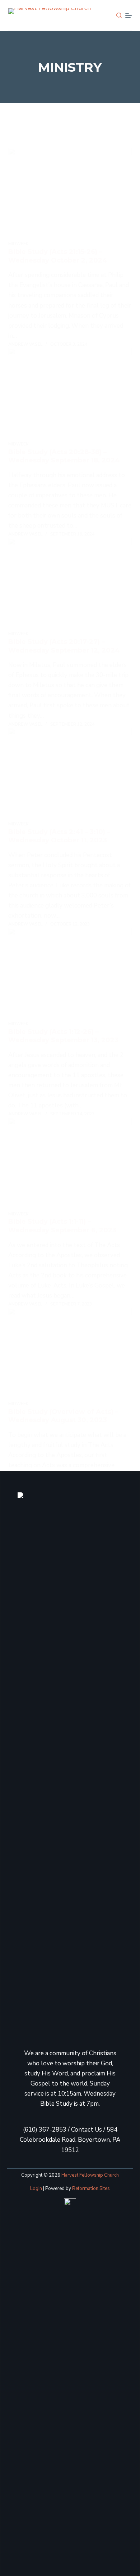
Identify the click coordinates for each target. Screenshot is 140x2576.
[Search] (119, 15)
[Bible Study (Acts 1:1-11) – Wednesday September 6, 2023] (70, 1164)
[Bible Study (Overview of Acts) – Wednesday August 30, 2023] (70, 1354)
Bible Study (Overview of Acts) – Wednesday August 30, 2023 (63, 1416)
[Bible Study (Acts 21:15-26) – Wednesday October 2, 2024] (70, 194)
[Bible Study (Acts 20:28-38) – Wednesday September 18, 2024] (70, 394)
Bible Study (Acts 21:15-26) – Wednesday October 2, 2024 (58, 256)
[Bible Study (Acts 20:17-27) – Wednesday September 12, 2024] (70, 584)
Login (36, 2189)
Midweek (18, 244)
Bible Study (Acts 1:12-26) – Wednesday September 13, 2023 (63, 1036)
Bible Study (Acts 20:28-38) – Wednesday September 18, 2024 (64, 456)
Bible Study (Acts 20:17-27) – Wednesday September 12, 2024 (64, 646)
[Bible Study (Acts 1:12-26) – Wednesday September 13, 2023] (70, 974)
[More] (129, 15)
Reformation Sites (91, 2189)
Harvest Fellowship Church (90, 2175)
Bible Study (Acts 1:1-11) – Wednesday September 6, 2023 (62, 1226)
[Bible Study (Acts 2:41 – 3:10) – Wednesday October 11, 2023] (70, 774)
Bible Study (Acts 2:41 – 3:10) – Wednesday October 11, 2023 (59, 836)
